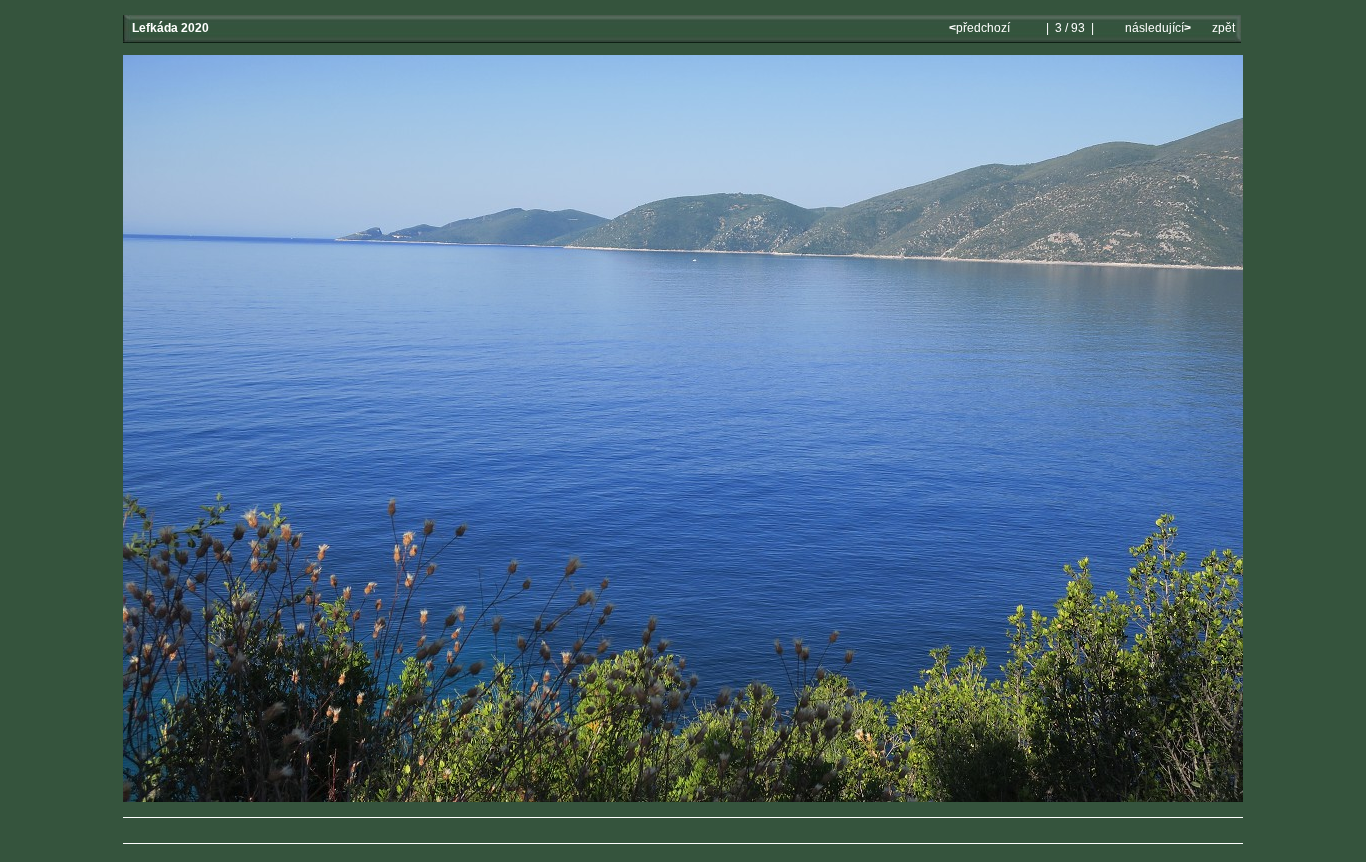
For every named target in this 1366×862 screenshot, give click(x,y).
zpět (1223, 28)
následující (1156, 28)
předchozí (981, 28)
